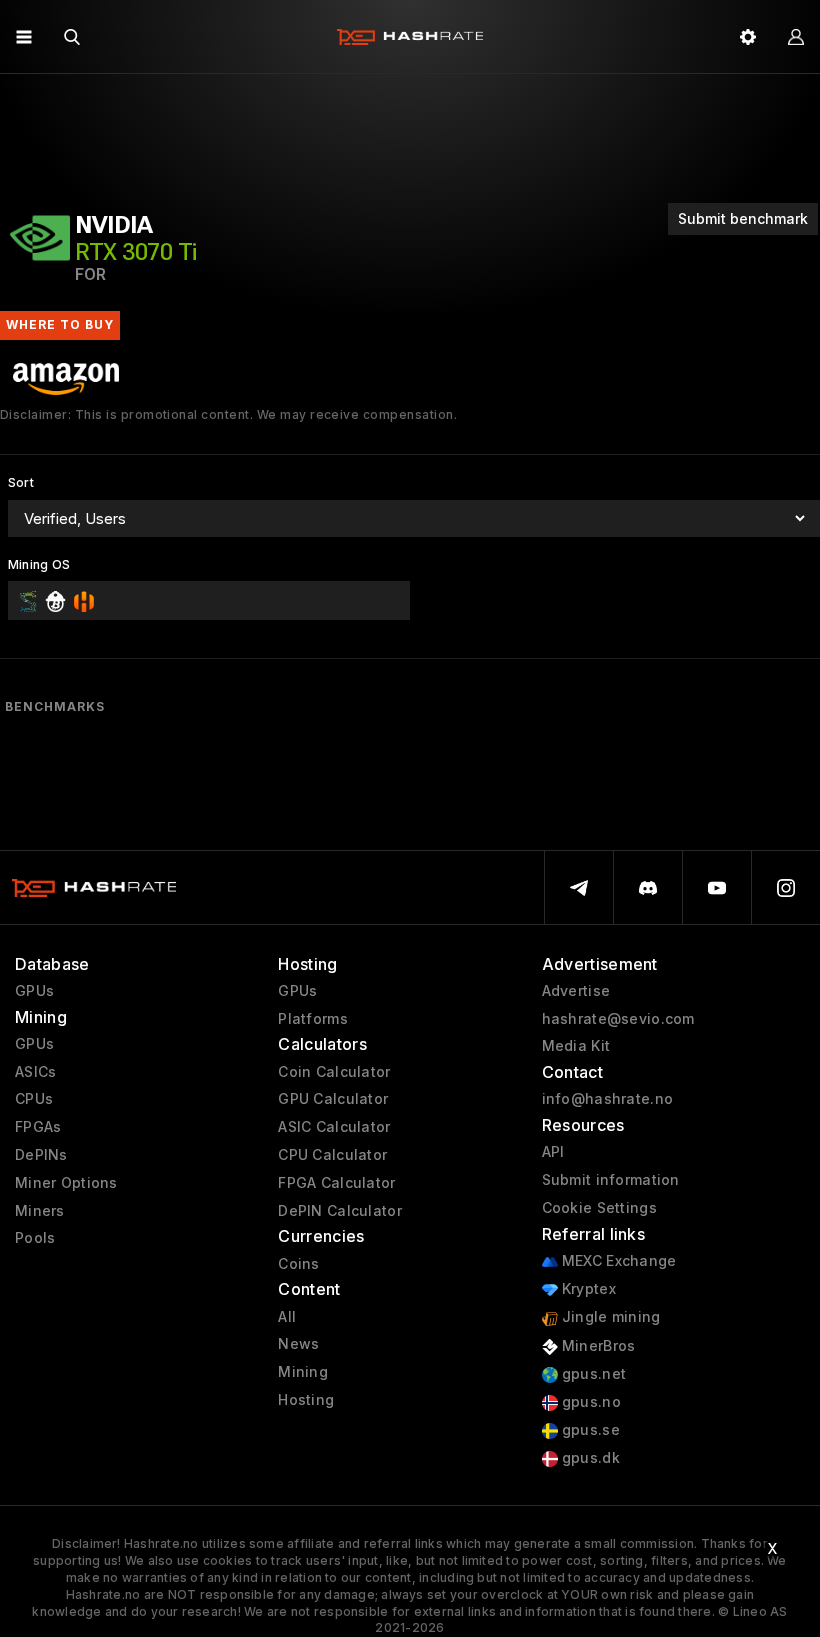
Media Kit (576, 1046)
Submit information (611, 1180)
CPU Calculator (332, 1155)
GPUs (34, 991)
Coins (298, 1264)
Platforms (313, 1019)
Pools (35, 1238)
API (553, 1152)
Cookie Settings (599, 1208)
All (287, 1317)
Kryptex (587, 1289)
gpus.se (589, 1430)
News (298, 1344)
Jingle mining (609, 1317)
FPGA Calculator (336, 1183)
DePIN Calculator (339, 1211)
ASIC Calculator (334, 1127)
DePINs (41, 1155)
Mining (303, 1372)
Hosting (306, 1400)
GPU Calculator (333, 1099)
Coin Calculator (334, 1072)
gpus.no (589, 1402)
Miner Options (66, 1183)
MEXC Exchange (617, 1261)
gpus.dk (589, 1458)
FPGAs (38, 1127)
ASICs (35, 1072)
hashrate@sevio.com (618, 1019)
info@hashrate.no (607, 1099)
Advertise (576, 991)
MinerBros (597, 1346)
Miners (40, 1211)
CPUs (34, 1099)
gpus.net (592, 1374)
